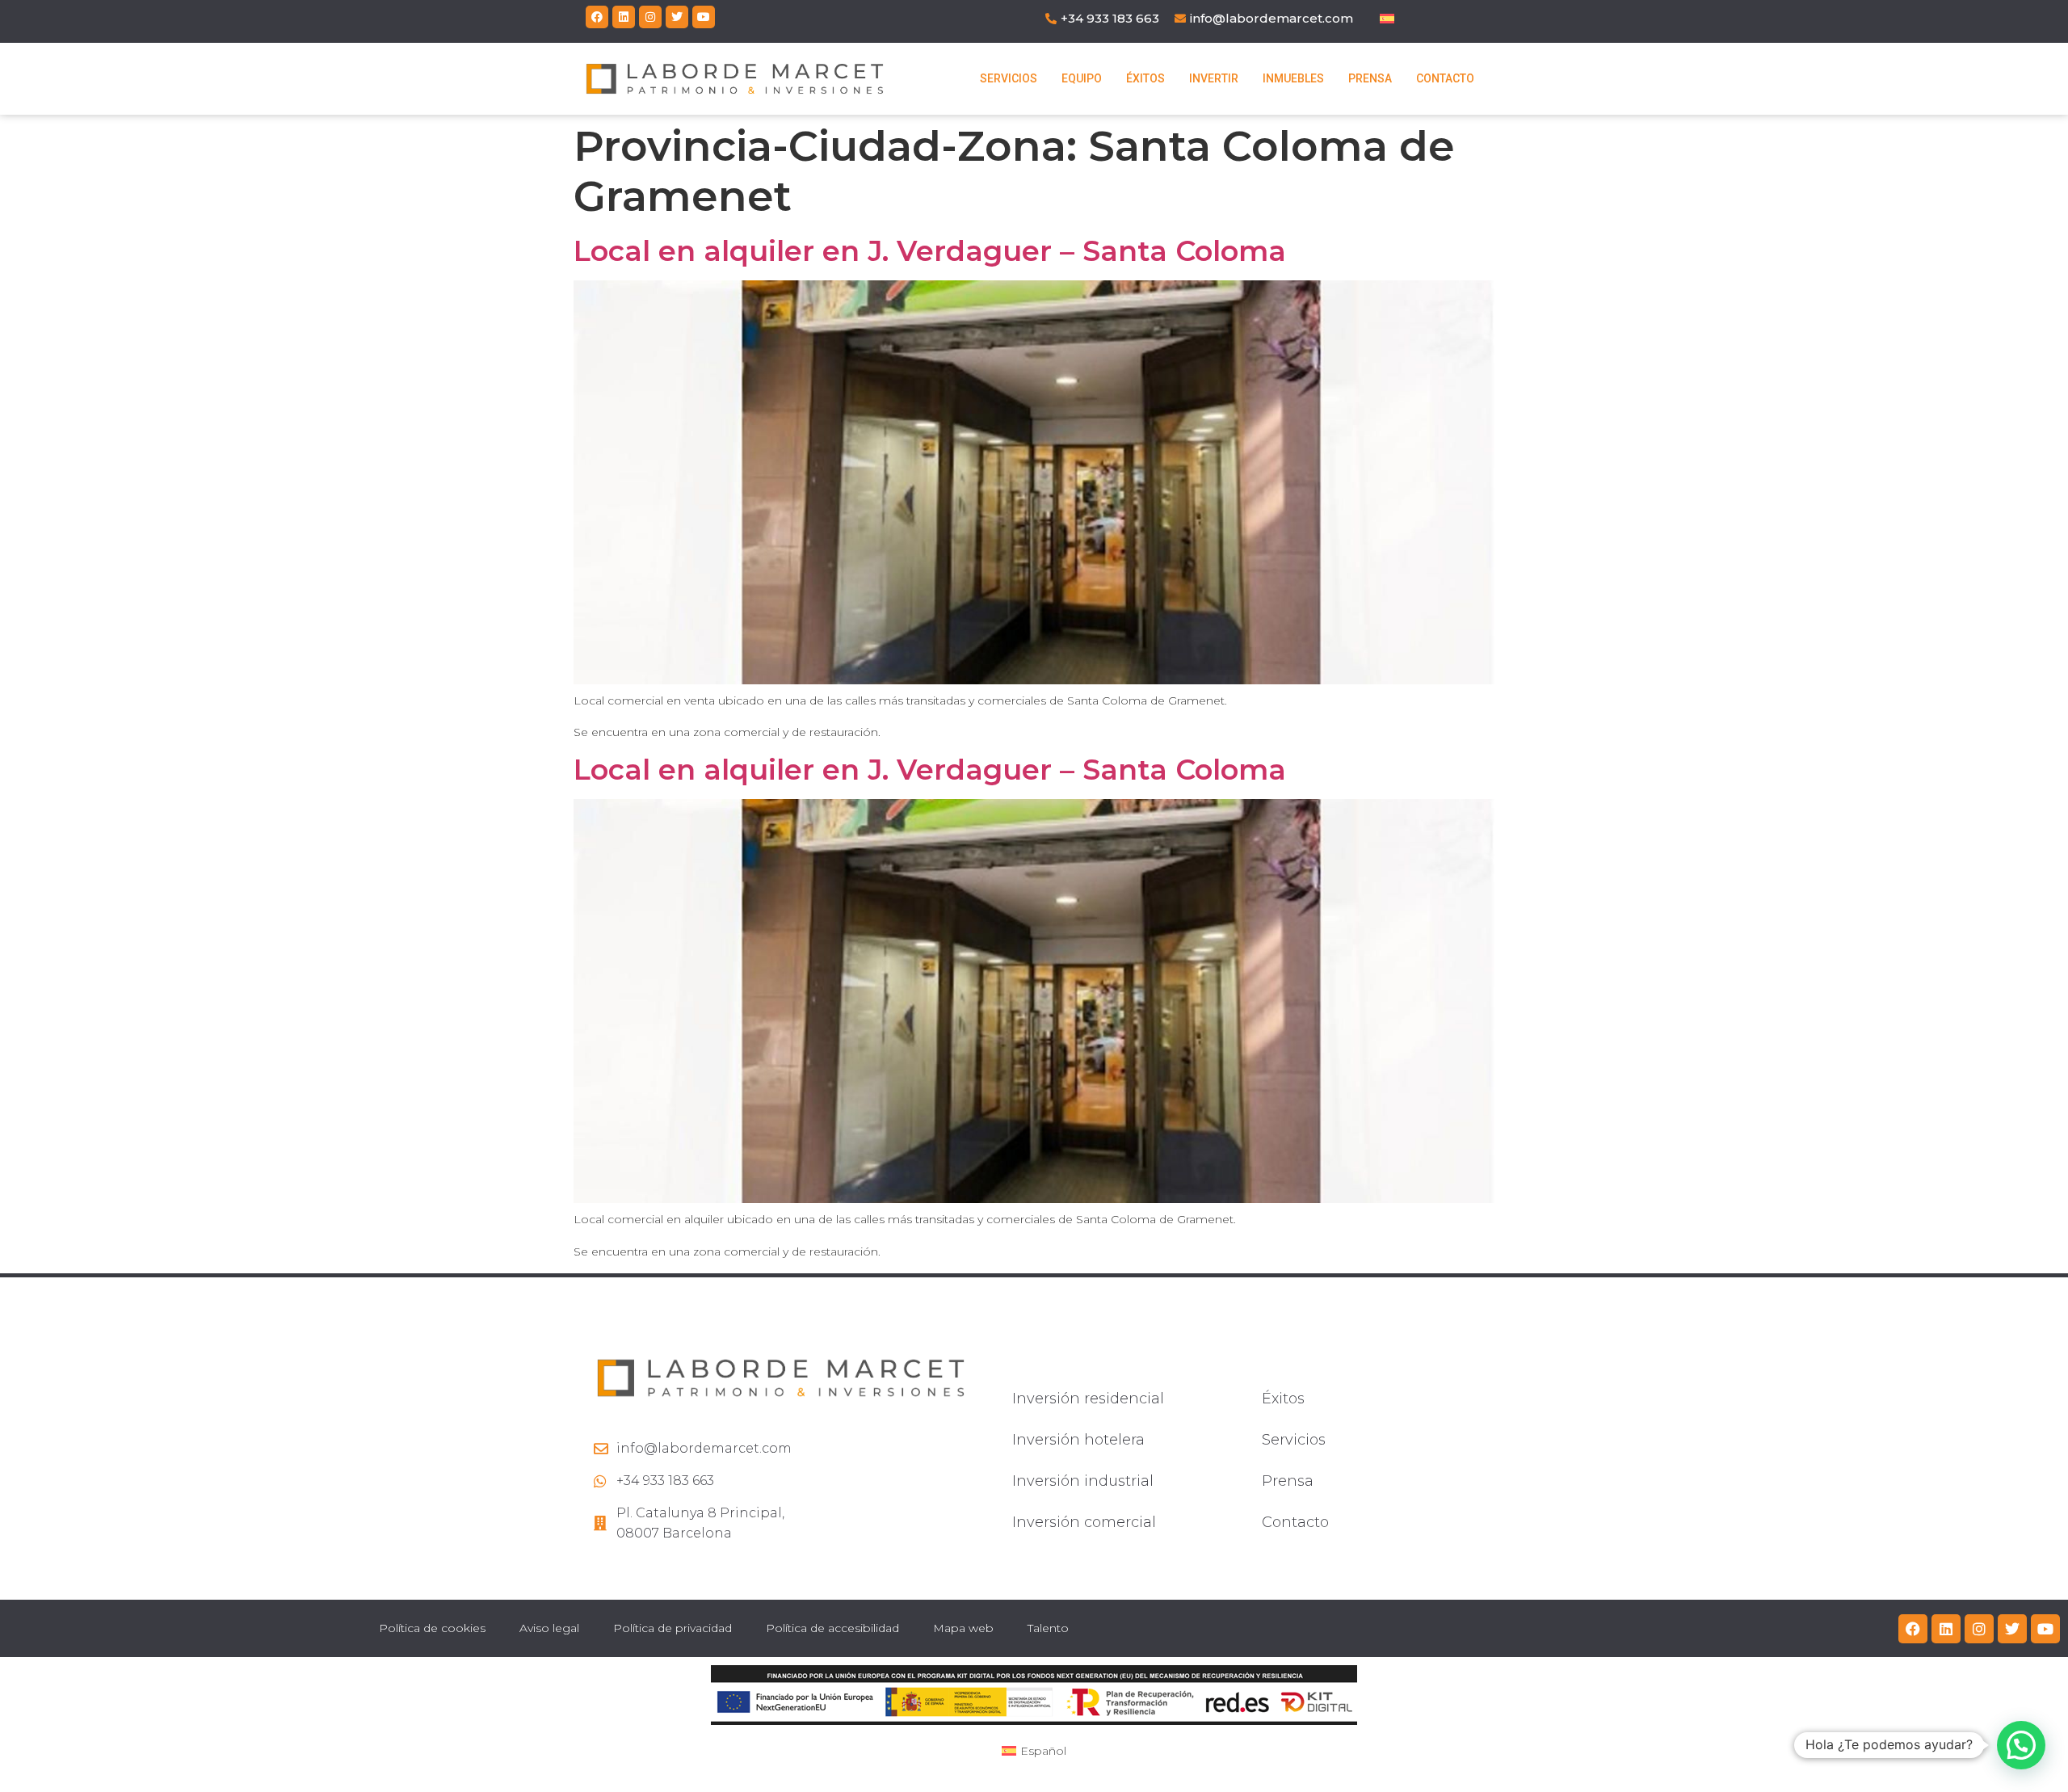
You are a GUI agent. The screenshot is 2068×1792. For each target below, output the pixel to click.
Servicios (1009, 78)
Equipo (1082, 78)
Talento (1048, 1628)
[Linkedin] (624, 17)
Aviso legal (549, 1628)
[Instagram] (650, 17)
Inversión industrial (1083, 1481)
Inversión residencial (1088, 1399)
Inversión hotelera (1078, 1440)
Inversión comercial (1084, 1522)
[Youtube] (704, 17)
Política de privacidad (673, 1628)
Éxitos (1145, 78)
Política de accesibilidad (832, 1628)
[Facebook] (597, 17)
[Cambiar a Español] (1387, 18)
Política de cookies (432, 1628)
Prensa (1370, 78)
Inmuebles (1293, 78)
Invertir (1214, 78)
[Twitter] (677, 17)
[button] (2021, 1745)
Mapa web (963, 1628)
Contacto (1445, 78)
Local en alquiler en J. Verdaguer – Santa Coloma (930, 251)
